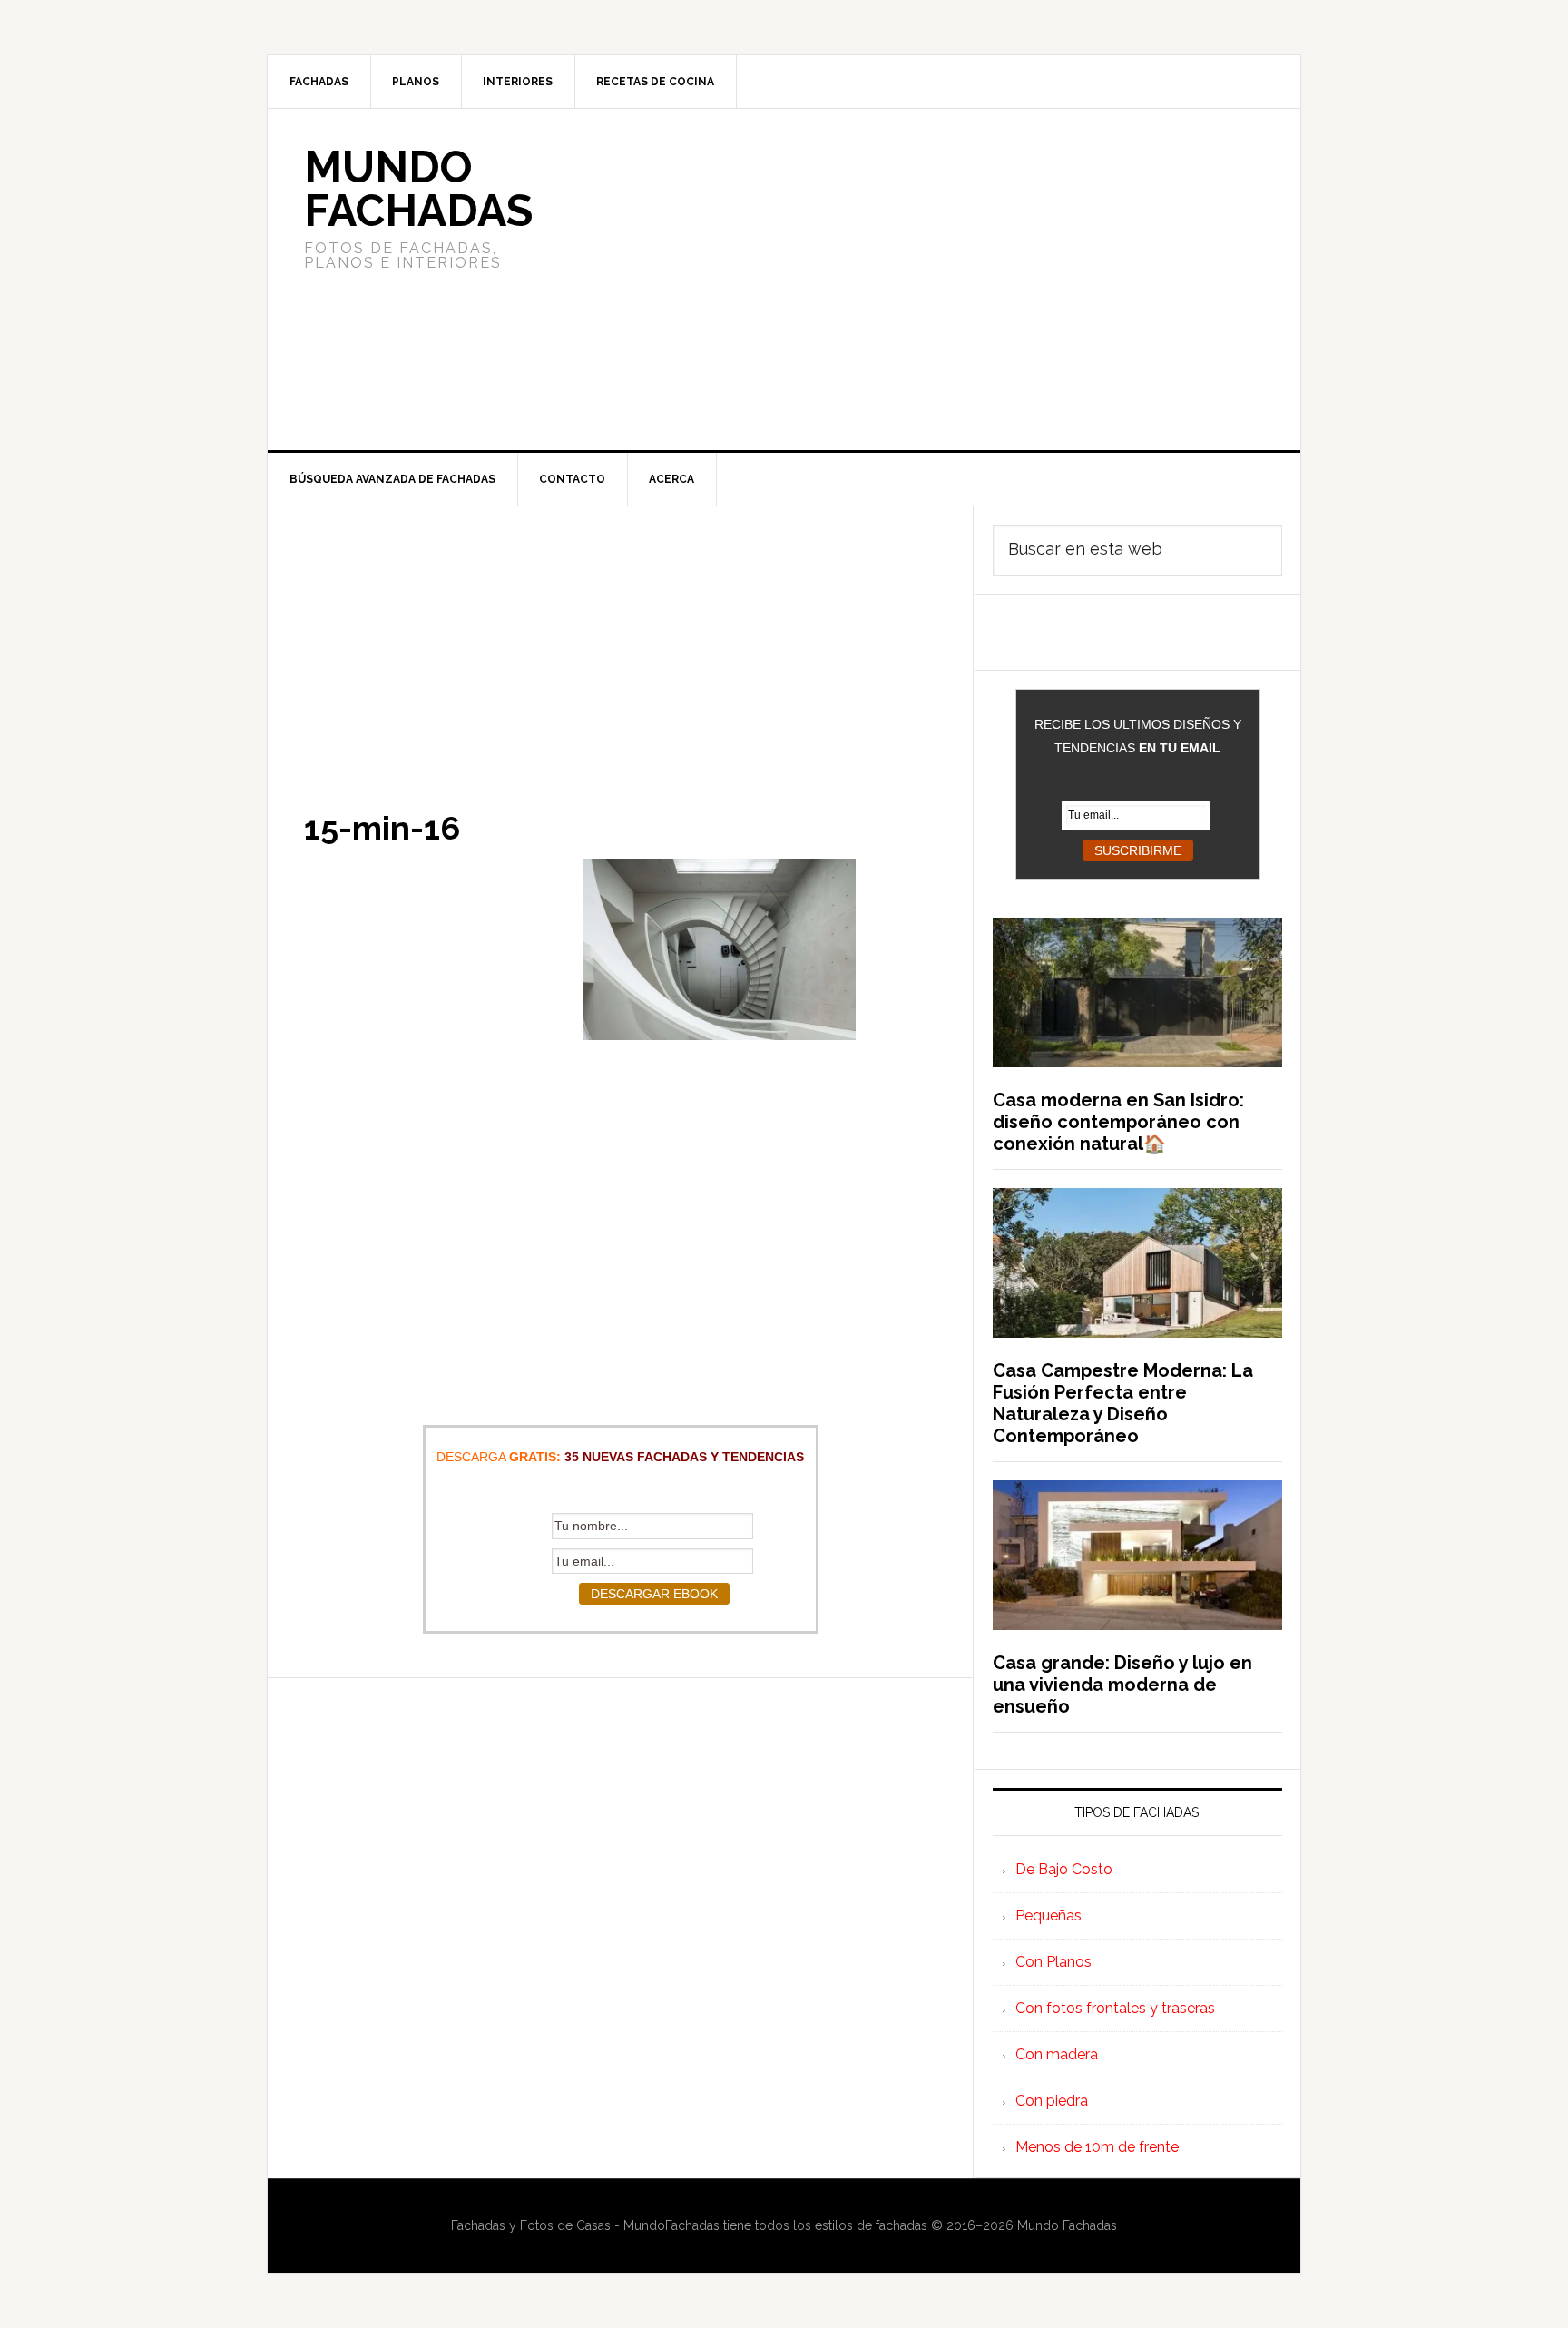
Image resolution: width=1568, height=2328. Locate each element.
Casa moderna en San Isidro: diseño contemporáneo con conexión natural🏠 (1118, 1122)
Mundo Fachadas (418, 189)
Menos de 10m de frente (1097, 2147)
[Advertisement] (919, 280)
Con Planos (1053, 1962)
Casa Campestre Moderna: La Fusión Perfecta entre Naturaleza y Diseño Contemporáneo (1123, 1403)
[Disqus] (620, 1905)
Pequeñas (1049, 1915)
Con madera (1057, 2054)
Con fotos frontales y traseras (1115, 2008)
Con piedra (1052, 2101)
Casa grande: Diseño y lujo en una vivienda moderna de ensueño (1122, 1685)
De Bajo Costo (1064, 1869)
